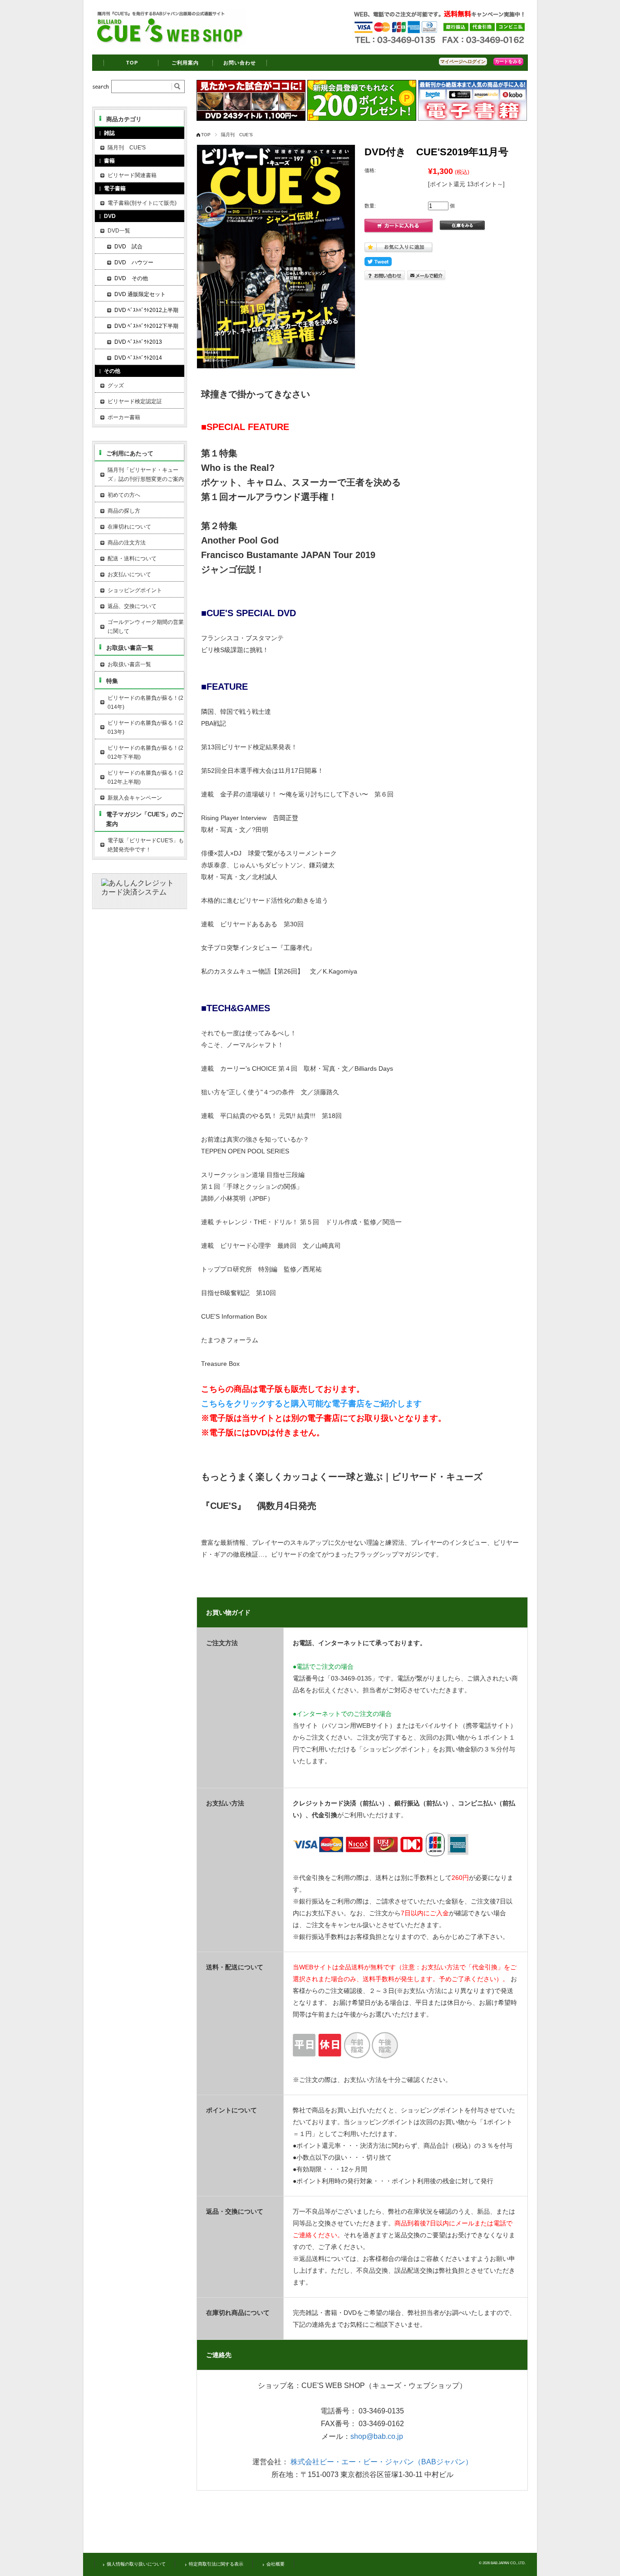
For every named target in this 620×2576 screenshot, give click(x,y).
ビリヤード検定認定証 (135, 401)
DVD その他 (131, 278)
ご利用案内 (185, 63)
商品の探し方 (124, 511)
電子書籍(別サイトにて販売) (142, 203)
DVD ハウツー (134, 262)
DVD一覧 (119, 231)
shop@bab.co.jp (377, 2436)
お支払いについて (129, 574)
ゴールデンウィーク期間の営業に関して (146, 627)
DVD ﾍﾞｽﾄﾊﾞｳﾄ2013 (138, 342)
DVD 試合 (128, 247)
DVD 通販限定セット (140, 294)
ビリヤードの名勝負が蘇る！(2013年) (145, 727)
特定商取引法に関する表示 (216, 2564)
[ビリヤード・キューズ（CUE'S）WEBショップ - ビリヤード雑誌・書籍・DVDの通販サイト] (169, 43)
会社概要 (276, 2564)
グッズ (116, 386)
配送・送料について (132, 559)
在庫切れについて (129, 527)
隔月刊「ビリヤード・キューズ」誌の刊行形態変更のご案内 (146, 475)
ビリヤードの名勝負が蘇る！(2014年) (145, 702)
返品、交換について (132, 606)
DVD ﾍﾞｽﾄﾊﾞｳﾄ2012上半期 (146, 310)
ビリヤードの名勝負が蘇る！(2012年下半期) (145, 752)
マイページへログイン (463, 62)
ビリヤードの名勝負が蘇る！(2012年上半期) (145, 777)
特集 (112, 681)
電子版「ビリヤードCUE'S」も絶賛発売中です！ (146, 845)
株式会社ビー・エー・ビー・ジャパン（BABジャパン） (381, 2462)
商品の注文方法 (127, 543)
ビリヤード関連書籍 (132, 175)
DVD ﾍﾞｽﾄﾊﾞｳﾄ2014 (138, 358)
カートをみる (508, 62)
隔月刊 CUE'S (237, 135)
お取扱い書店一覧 (130, 648)
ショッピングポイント (135, 590)
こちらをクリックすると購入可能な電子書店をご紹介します (311, 1404)
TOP (132, 63)
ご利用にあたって (130, 453)
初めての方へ (124, 495)
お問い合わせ (240, 63)
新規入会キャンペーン (135, 798)
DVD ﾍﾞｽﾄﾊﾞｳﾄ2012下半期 (146, 326)
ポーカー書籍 (124, 417)
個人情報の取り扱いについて (136, 2564)
